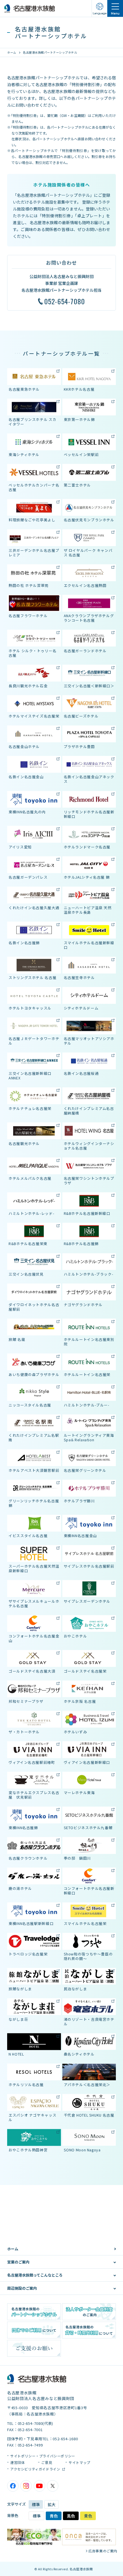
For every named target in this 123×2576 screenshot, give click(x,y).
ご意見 (47, 2462)
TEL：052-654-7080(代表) (30, 2423)
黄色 (88, 2516)
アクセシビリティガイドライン (36, 2469)
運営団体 (17, 2462)
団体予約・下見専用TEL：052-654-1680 (42, 2439)
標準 (36, 2504)
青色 (54, 2516)
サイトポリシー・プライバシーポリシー (43, 2456)
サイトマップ (80, 2462)
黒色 (71, 2516)
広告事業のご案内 (103, 2551)
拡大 (51, 2504)
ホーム (12, 52)
